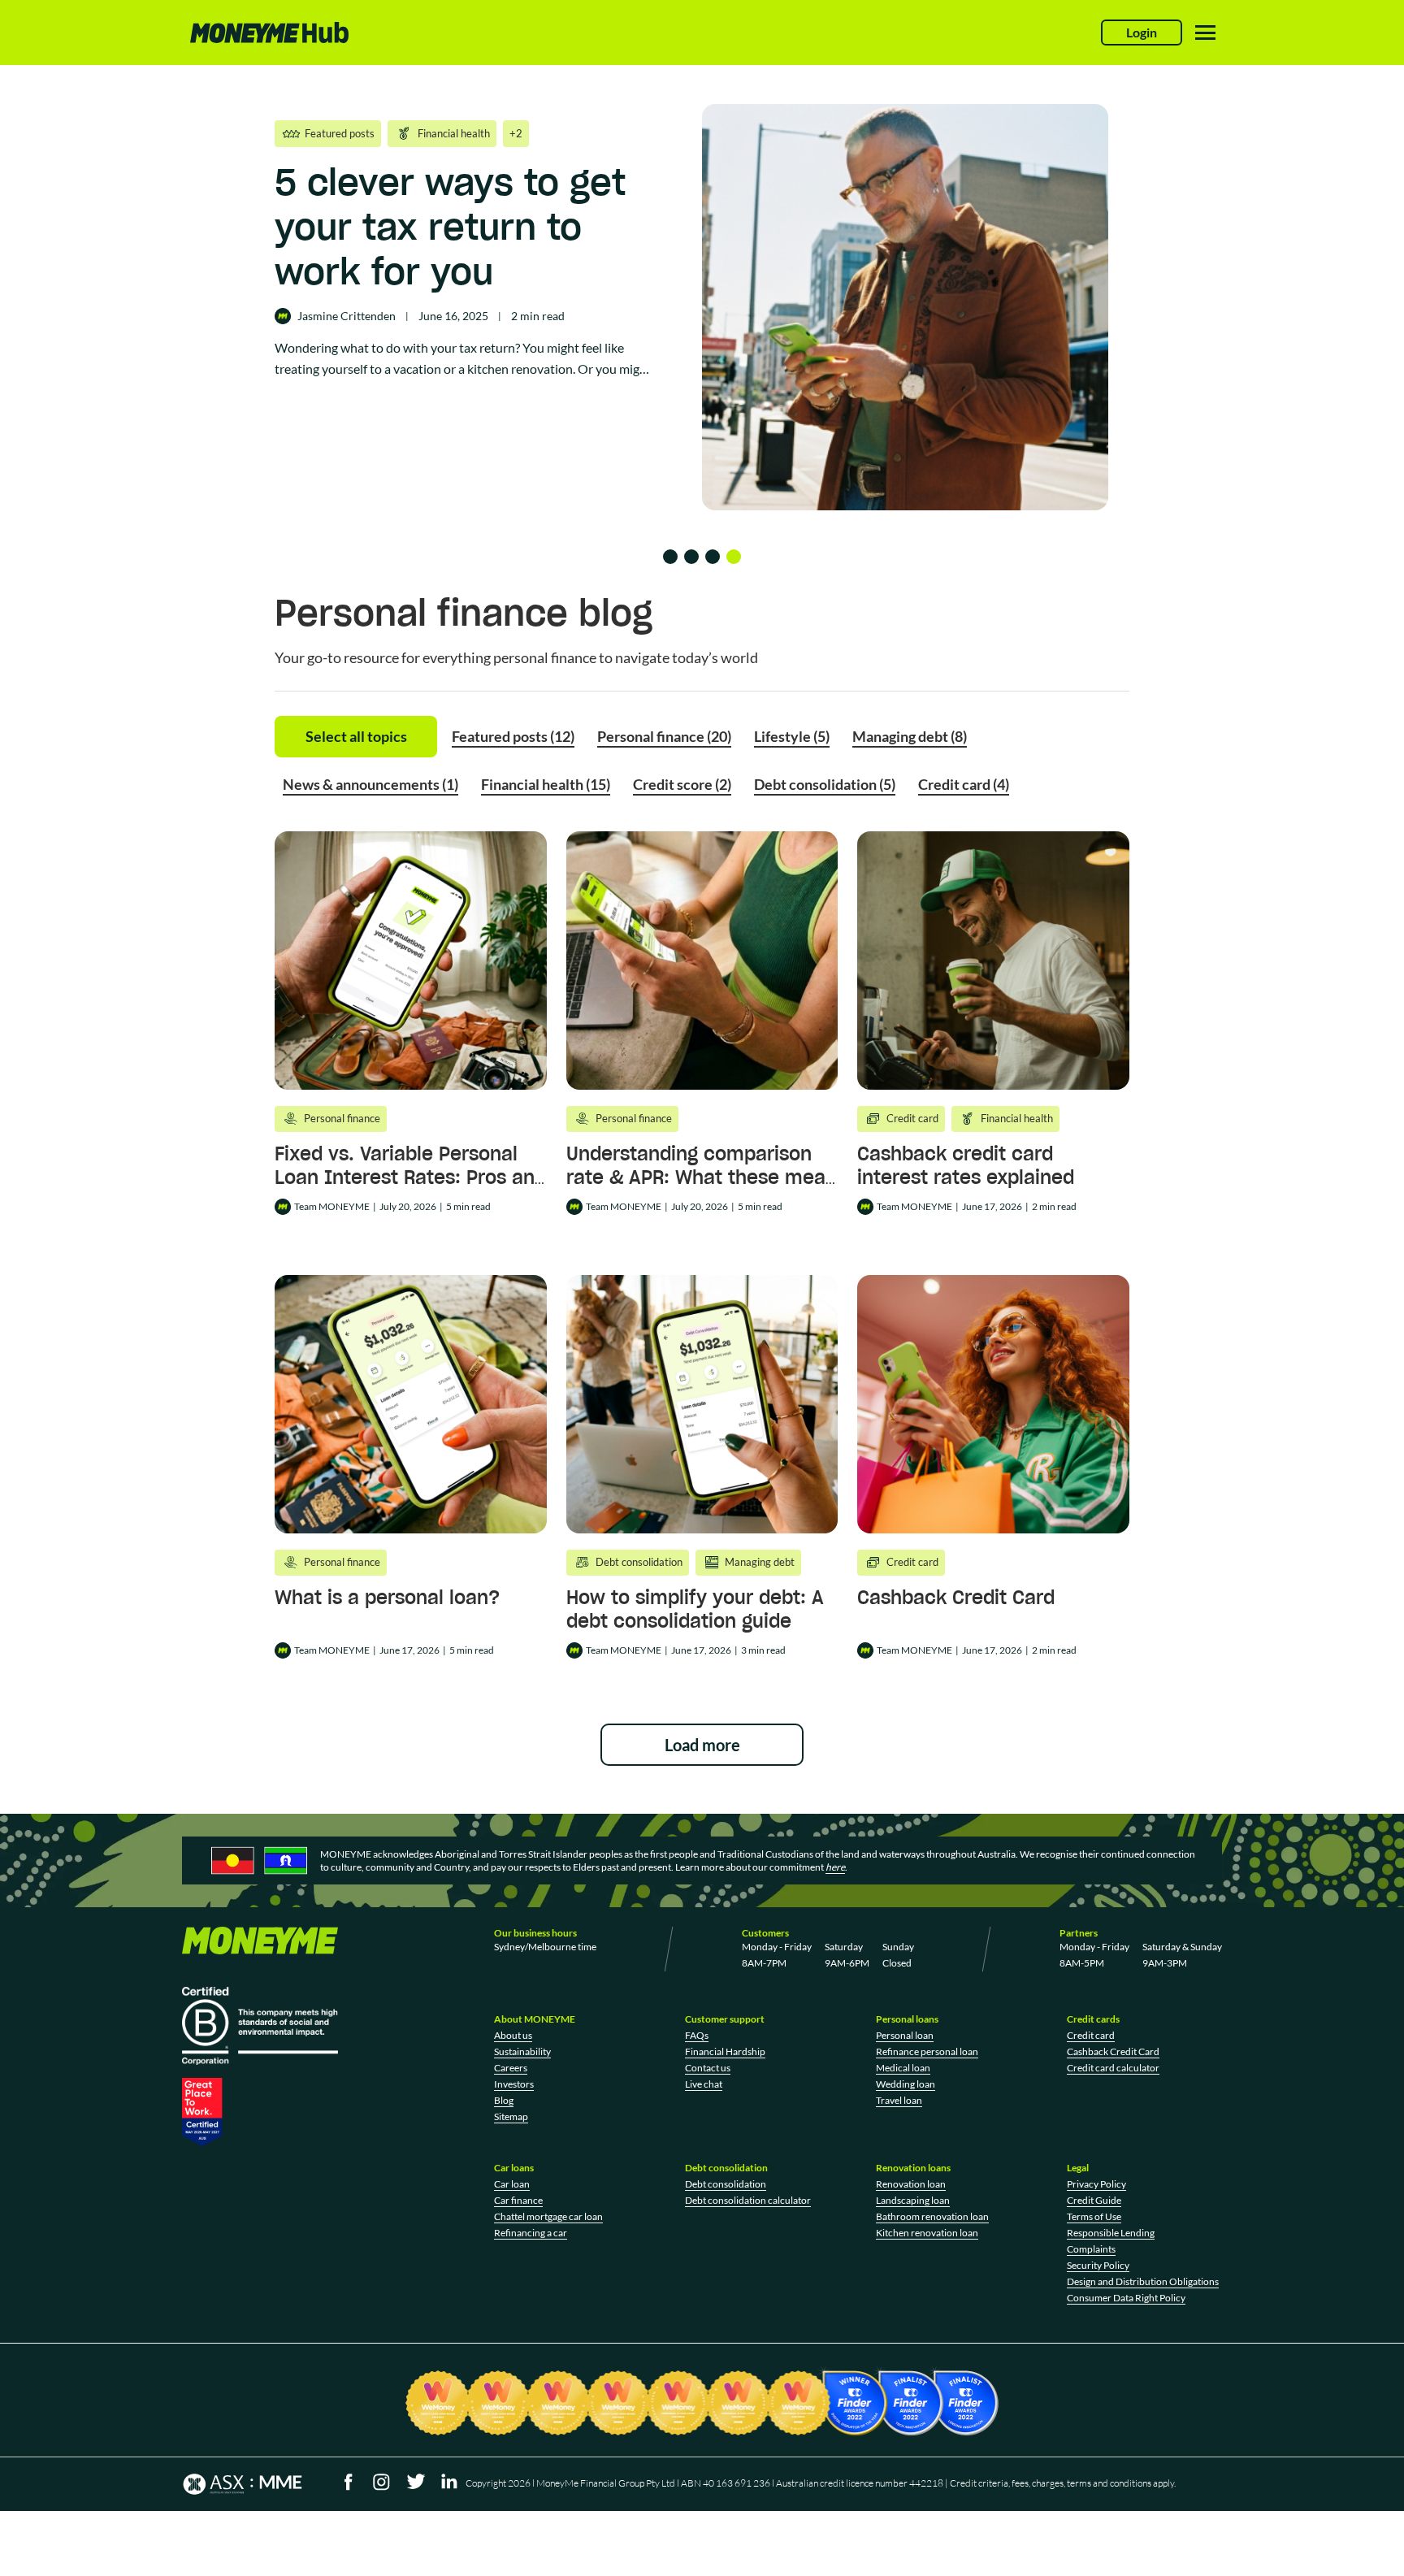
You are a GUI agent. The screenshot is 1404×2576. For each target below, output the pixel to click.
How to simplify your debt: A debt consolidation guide (695, 1609)
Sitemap (511, 2116)
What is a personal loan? (387, 1597)
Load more (702, 1745)
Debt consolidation (726, 2184)
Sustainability (522, 2051)
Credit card (1091, 2035)
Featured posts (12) (513, 736)
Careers (511, 2068)
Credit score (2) (682, 784)
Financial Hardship (725, 2051)
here (835, 1867)
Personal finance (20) (664, 736)
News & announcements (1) (370, 784)
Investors (514, 2084)
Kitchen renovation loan (927, 2233)
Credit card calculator (1113, 2068)
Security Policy (1098, 2265)
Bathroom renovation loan (932, 2216)
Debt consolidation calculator (748, 2200)
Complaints (1091, 2249)
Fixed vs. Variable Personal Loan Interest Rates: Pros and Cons (410, 1177)
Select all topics (356, 736)
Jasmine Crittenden (347, 316)
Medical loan (903, 2068)
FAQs (697, 2035)
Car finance (518, 2200)
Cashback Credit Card (956, 1597)
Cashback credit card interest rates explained (966, 1165)
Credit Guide (1094, 2200)
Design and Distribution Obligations (1143, 2281)
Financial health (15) (546, 784)
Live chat (704, 2084)
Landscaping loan (913, 2200)
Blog (504, 2100)
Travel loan (899, 2100)
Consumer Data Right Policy (1126, 2298)
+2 (516, 133)
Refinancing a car (531, 2233)
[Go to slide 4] (734, 557)
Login (1142, 32)
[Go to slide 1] (670, 557)
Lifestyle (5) (792, 736)
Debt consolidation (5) (825, 784)
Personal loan (905, 2035)
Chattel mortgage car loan (548, 2216)
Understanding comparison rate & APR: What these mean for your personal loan (702, 1177)
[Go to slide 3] (713, 557)
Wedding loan (906, 2084)
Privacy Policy (1096, 2184)
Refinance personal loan (927, 2051)
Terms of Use (1094, 2216)
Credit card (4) (964, 784)
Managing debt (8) (910, 736)
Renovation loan (911, 2184)
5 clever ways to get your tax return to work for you (450, 227)
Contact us (708, 2068)
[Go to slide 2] (691, 557)
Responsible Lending (1111, 2233)
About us (513, 2035)
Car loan (512, 2184)
